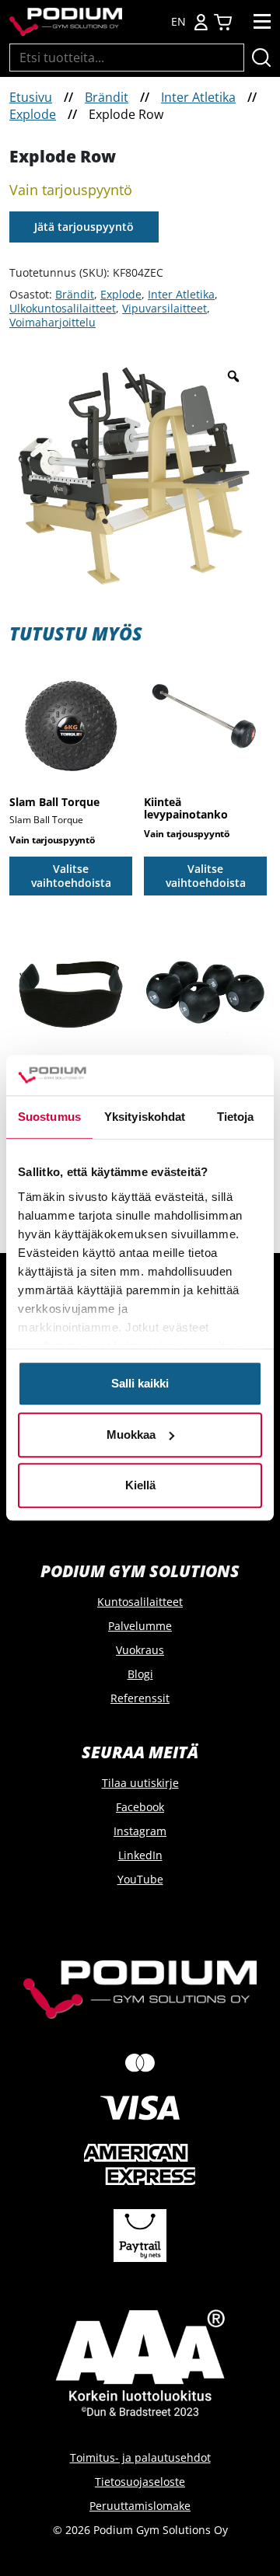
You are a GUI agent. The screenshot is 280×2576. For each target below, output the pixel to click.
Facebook (140, 1807)
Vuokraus (140, 1650)
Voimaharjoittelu (52, 322)
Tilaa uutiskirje (140, 1783)
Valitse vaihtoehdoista (71, 876)
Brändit (107, 97)
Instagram (140, 1831)
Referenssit (140, 1698)
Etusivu (31, 97)
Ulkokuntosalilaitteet (63, 308)
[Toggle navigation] (262, 22)
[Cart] (223, 22)
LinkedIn (140, 1855)
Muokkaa (131, 1435)
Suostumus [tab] (49, 1117)
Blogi (140, 1674)
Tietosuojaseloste (140, 2482)
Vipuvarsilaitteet (164, 308)
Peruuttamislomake (140, 2506)
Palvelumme (140, 1626)
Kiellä (140, 1486)
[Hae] (261, 58)
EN (178, 22)
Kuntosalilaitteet (140, 1602)
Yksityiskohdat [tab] (145, 1117)
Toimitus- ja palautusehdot (140, 2457)
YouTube (140, 1879)
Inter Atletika (198, 97)
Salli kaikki (140, 1384)
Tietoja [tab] (236, 1117)
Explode (33, 114)
